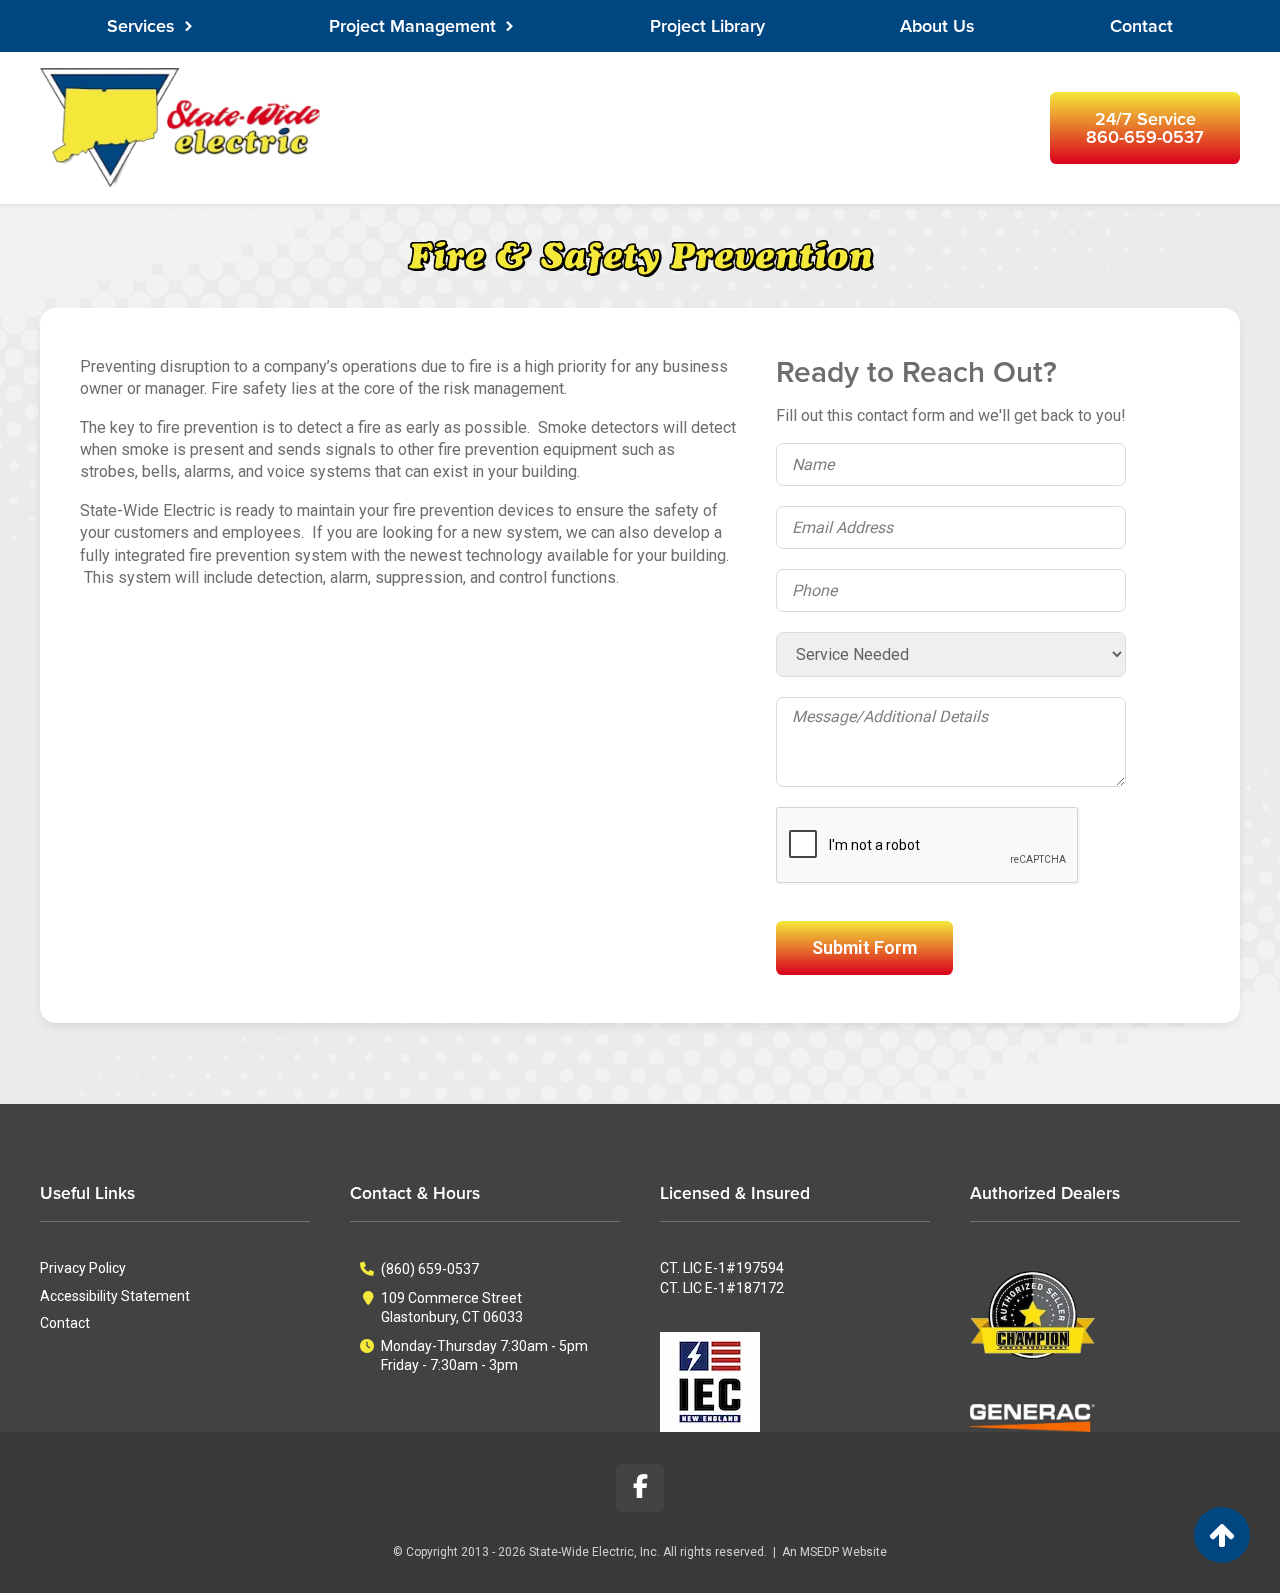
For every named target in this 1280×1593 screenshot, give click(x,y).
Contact (1141, 26)
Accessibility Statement (115, 1296)
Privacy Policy (83, 1268)
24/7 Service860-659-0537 (1145, 128)
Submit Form (864, 947)
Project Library (707, 26)
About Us (937, 26)
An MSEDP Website (834, 1552)
